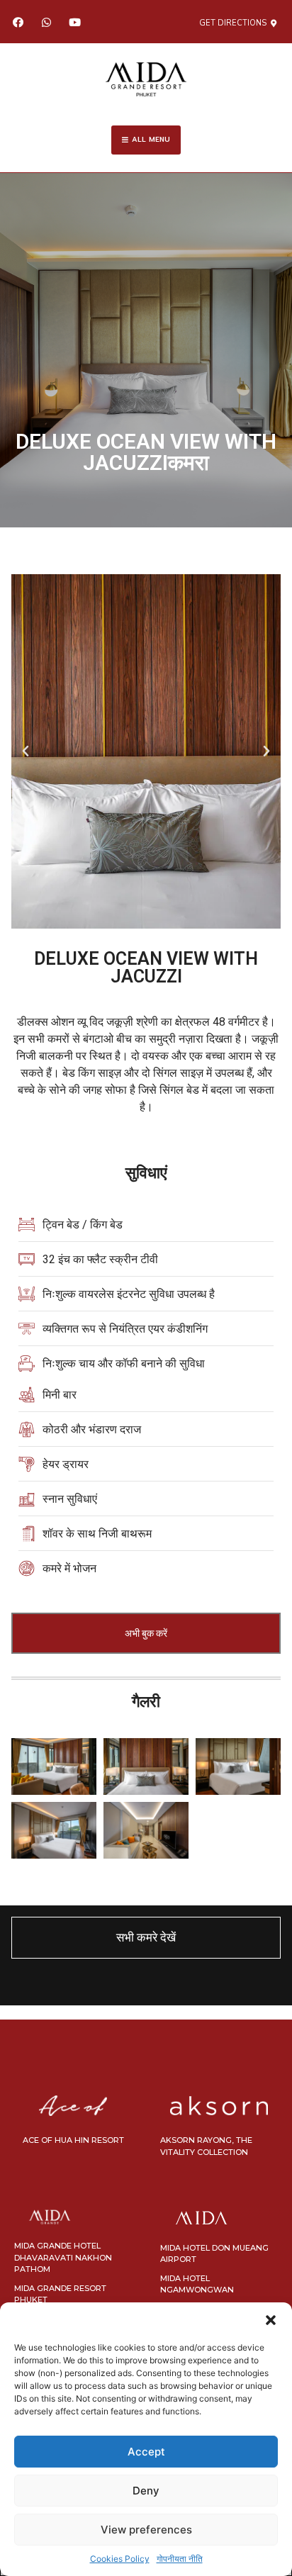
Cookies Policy (120, 2559)
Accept (146, 2452)
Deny (146, 2491)
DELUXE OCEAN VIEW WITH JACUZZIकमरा (146, 452)
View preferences (146, 2530)
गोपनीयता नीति (180, 2559)
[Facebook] (18, 22)
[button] (271, 2320)
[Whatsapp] (46, 22)
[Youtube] (74, 22)
